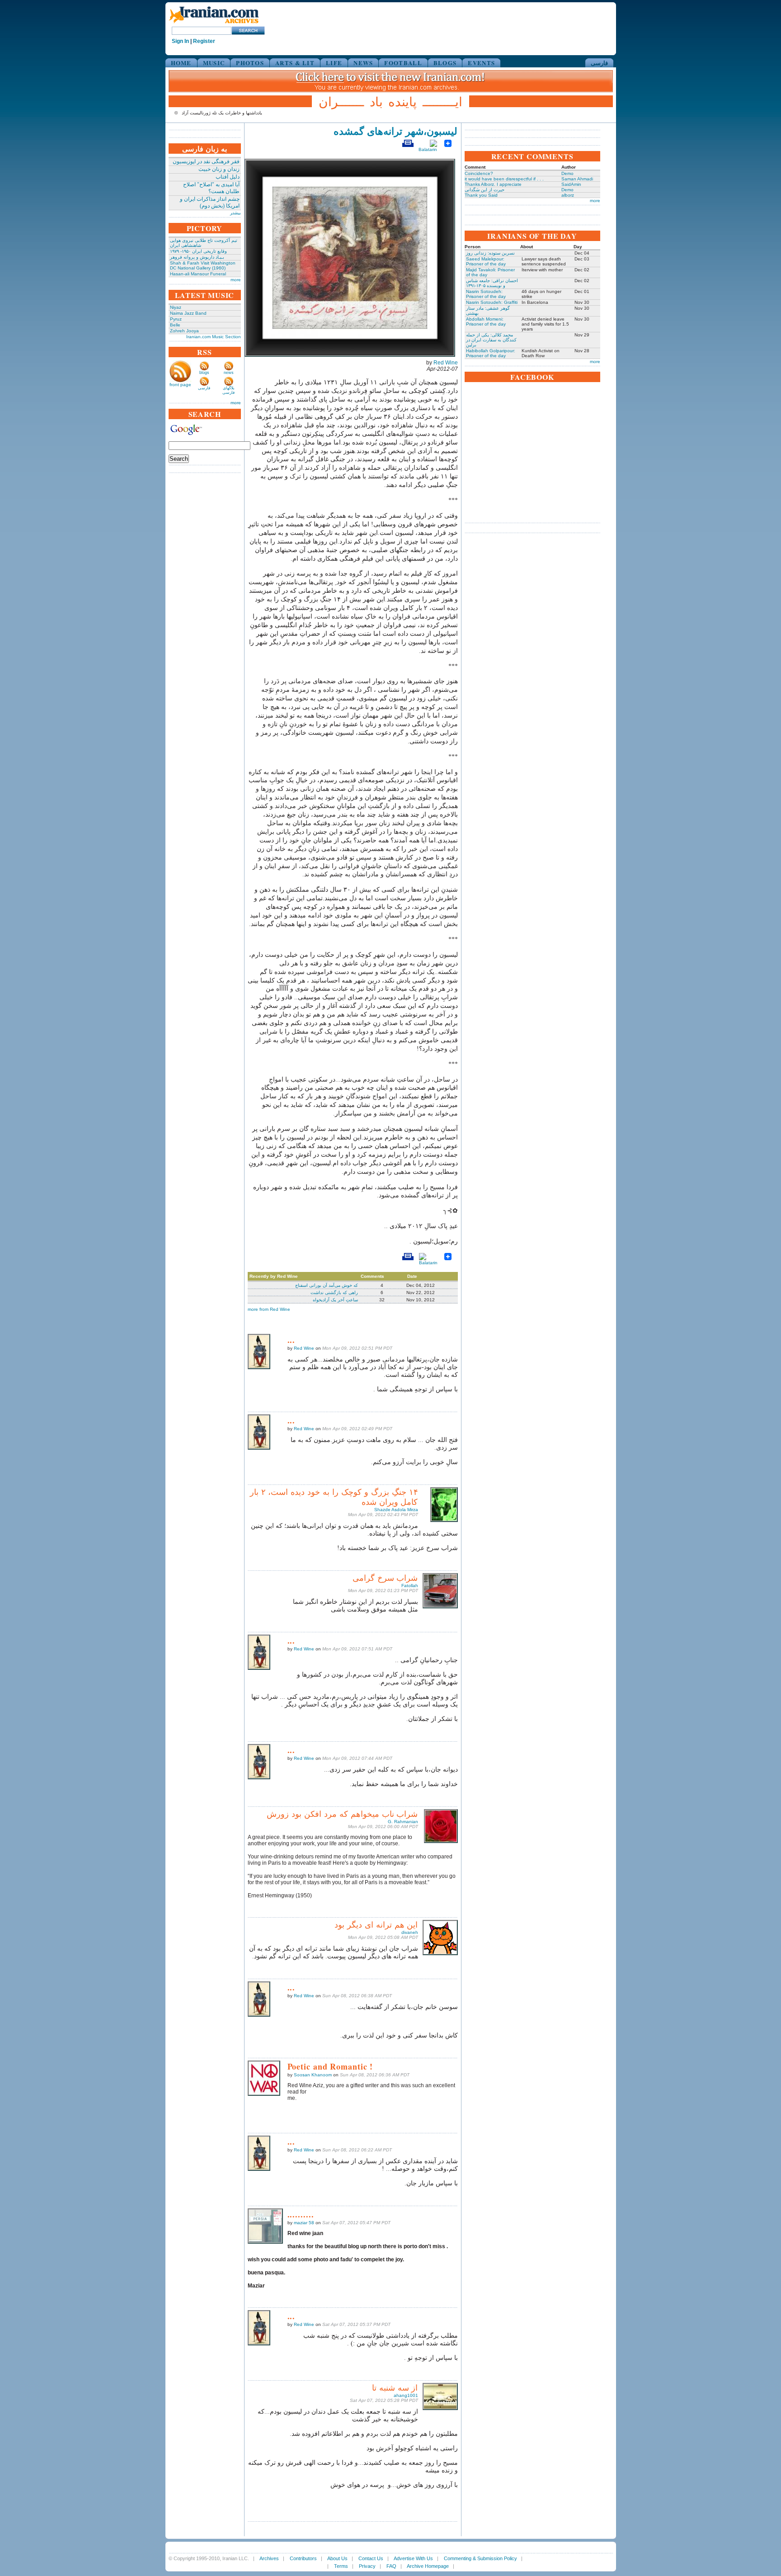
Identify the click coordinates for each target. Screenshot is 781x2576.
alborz (568, 195)
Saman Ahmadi (577, 179)
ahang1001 (406, 2395)
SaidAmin (571, 184)
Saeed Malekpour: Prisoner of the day (486, 261)
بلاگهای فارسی (228, 390)
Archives (269, 2558)
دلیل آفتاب (228, 177)
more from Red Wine (269, 1309)
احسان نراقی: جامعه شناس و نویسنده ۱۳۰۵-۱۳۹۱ (492, 283)
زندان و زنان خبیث (219, 169)
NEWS (363, 63)
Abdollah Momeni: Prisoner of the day (486, 321)
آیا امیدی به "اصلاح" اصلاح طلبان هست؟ (211, 188)
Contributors (303, 2558)
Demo (567, 173)
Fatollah (410, 1586)
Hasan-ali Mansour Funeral (198, 274)
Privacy (367, 2566)
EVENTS (481, 63)
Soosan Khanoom (313, 2075)
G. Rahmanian (403, 1822)
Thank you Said (481, 195)
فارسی (599, 63)
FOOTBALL (403, 63)
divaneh (410, 1932)
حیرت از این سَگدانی (485, 190)
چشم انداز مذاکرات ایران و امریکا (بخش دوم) (210, 202)
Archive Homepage (428, 2566)
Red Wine (446, 363)
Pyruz (176, 319)
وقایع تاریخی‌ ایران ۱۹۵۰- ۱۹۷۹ (198, 251)
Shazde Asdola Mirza (396, 1510)
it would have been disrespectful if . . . (504, 179)
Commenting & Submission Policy (480, 2558)
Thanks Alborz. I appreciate (493, 184)
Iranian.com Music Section (214, 337)
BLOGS (445, 63)
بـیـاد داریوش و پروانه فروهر (197, 257)
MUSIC (214, 63)
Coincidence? (479, 173)
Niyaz (176, 307)
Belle (175, 325)
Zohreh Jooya (184, 331)
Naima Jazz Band (188, 313)
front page (180, 385)
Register (204, 41)
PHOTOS (250, 63)
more (236, 280)
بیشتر (235, 213)
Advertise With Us (413, 2558)
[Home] (214, 24)
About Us (337, 2558)
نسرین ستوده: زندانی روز (490, 253)
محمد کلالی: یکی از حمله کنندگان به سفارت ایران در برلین (491, 340)
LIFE (334, 63)
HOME (181, 63)
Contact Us (371, 2558)
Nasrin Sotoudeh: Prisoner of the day (486, 294)
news (229, 373)
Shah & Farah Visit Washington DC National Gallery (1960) (203, 265)
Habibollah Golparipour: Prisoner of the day (491, 353)
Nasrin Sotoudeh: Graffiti (492, 302)
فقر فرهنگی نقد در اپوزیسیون (206, 161)
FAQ (391, 2566)
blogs (204, 373)
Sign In (180, 41)
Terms (341, 2566)
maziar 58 (304, 2223)
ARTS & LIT (295, 63)
